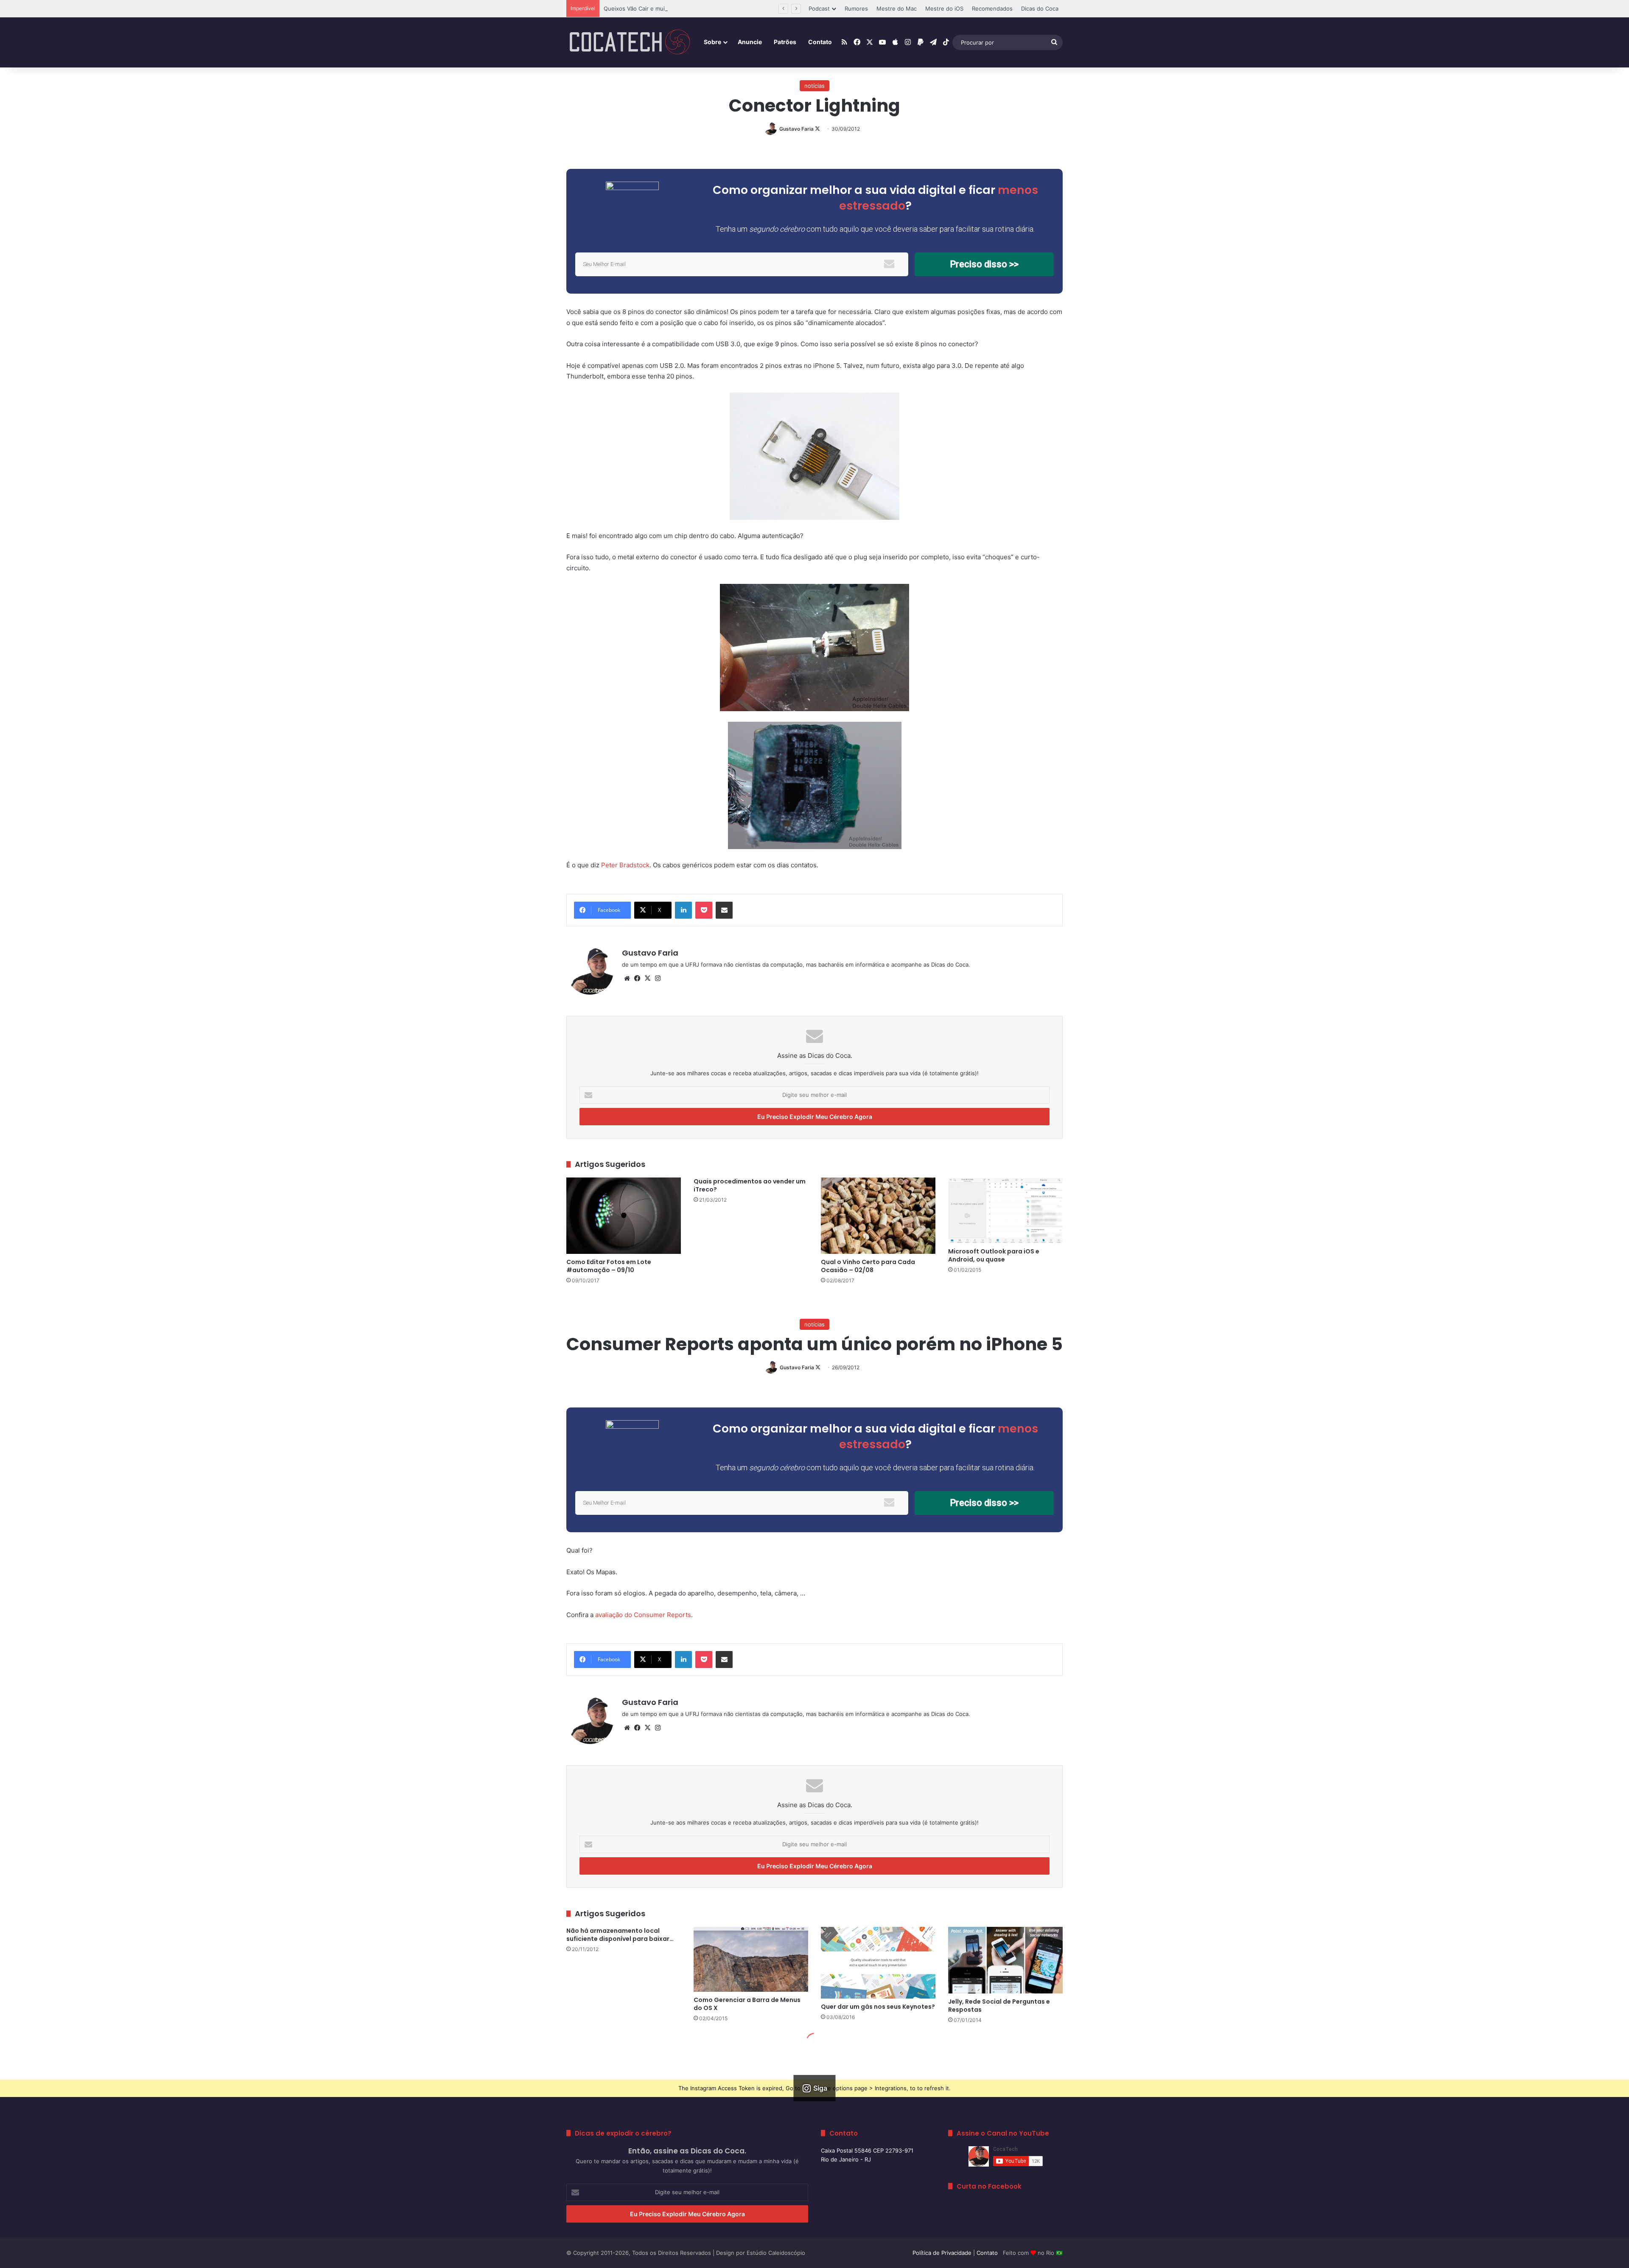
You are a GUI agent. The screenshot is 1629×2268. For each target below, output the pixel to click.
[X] (647, 978)
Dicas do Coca (1040, 8)
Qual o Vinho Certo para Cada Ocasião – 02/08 (868, 1266)
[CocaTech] (630, 42)
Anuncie (750, 42)
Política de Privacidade (942, 2253)
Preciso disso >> (984, 264)
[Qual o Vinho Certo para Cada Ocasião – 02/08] (878, 1216)
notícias (814, 86)
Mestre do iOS (944, 8)
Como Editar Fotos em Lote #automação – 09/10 (609, 1266)
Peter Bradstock (625, 865)
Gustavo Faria (796, 129)
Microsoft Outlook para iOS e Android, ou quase (994, 1255)
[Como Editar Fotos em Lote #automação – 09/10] (624, 1216)
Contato (820, 42)
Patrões (785, 42)
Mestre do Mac (897, 8)
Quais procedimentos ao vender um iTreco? (750, 1185)
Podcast (819, 8)
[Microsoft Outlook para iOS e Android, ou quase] (1005, 1210)
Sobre (712, 42)
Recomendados (992, 8)
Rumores (856, 8)
